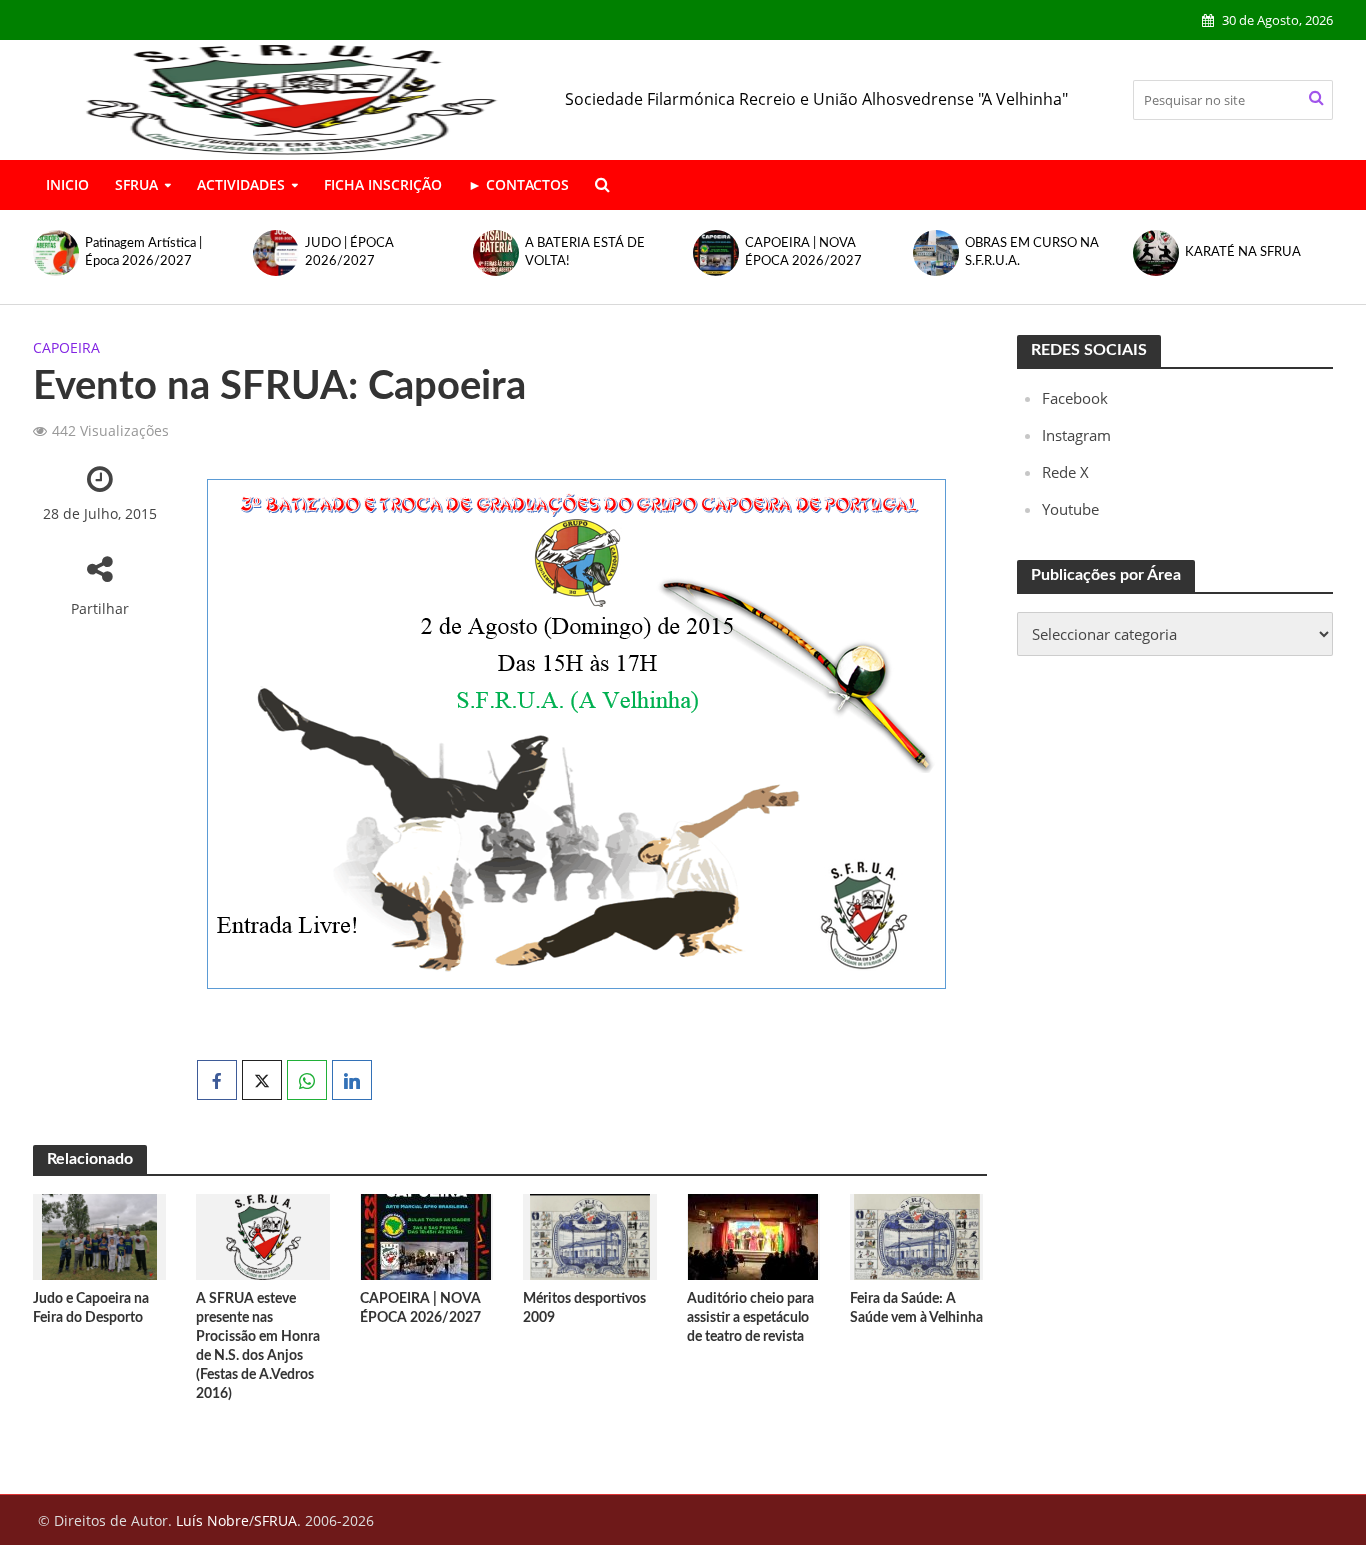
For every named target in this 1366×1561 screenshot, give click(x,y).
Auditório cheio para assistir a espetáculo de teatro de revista (750, 1318)
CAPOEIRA (66, 347)
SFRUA (136, 184)
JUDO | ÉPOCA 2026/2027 (131, 252)
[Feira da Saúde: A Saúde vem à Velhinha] (917, 1235)
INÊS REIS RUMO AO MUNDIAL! (1250, 252)
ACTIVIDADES (241, 184)
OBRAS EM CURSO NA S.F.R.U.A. (814, 252)
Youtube (1070, 509)
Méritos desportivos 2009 (584, 1308)
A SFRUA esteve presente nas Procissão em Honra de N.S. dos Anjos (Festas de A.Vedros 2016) (258, 1346)
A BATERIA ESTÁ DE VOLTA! (367, 252)
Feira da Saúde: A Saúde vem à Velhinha (916, 1308)
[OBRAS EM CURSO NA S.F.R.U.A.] (716, 253)
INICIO (67, 184)
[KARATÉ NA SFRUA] (936, 253)
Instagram (1076, 435)
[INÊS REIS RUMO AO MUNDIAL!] (1156, 253)
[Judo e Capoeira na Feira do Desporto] (99, 1235)
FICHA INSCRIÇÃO (383, 184)
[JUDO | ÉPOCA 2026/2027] (56, 253)
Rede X (1065, 472)
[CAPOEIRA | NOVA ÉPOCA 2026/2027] (496, 253)
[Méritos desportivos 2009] (590, 1235)
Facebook (1075, 398)
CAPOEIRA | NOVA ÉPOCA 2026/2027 (585, 252)
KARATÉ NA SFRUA (1025, 252)
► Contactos (518, 184)
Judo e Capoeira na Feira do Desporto (91, 1308)
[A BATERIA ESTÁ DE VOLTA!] (276, 253)
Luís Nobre (212, 1520)
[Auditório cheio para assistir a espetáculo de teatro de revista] (753, 1235)
